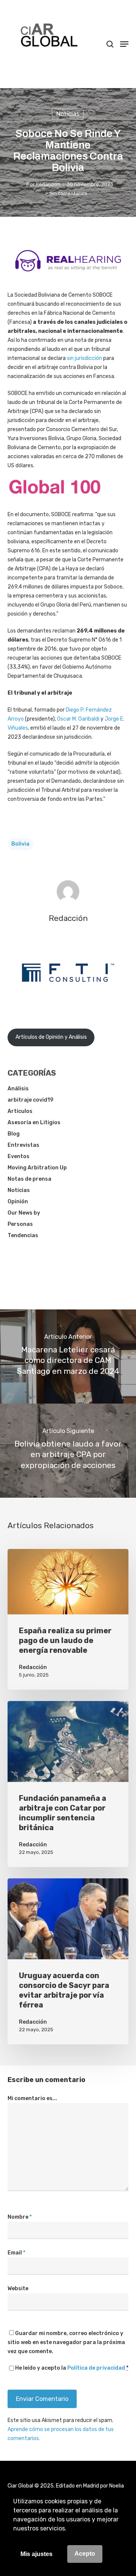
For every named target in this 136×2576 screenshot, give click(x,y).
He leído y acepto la (72, 2368)
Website (18, 2289)
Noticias (68, 114)
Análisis (18, 1089)
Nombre (20, 2217)
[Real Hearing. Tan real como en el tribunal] (68, 277)
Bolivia (20, 844)
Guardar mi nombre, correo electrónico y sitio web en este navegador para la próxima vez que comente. (66, 2342)
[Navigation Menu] (124, 44)
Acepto (85, 2554)
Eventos (19, 1156)
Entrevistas (23, 1145)
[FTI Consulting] (68, 1001)
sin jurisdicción (84, 358)
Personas (20, 1224)
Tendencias (23, 1235)
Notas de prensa (29, 1179)
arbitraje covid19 (30, 1100)
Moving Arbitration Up (37, 1168)
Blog (14, 1134)
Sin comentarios (68, 193)
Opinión (18, 1202)
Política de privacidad (96, 2368)
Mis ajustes (36, 2554)
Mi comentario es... (32, 2098)
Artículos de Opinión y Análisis (51, 1037)
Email (16, 2253)
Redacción (48, 184)
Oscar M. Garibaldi (78, 719)
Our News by (24, 1213)
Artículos (20, 1111)
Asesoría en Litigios (34, 1123)
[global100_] (55, 500)
